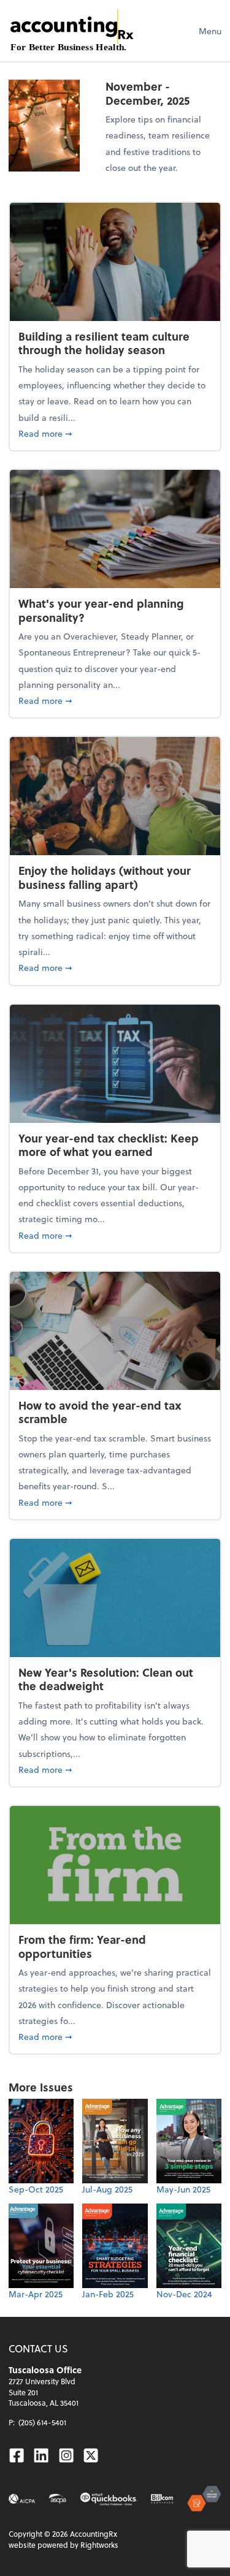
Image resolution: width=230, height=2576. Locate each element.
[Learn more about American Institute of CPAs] (22, 2499)
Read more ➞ (115, 433)
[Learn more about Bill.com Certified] (163, 2499)
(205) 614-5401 (42, 2422)
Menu (210, 31)
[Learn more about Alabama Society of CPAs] (57, 2499)
